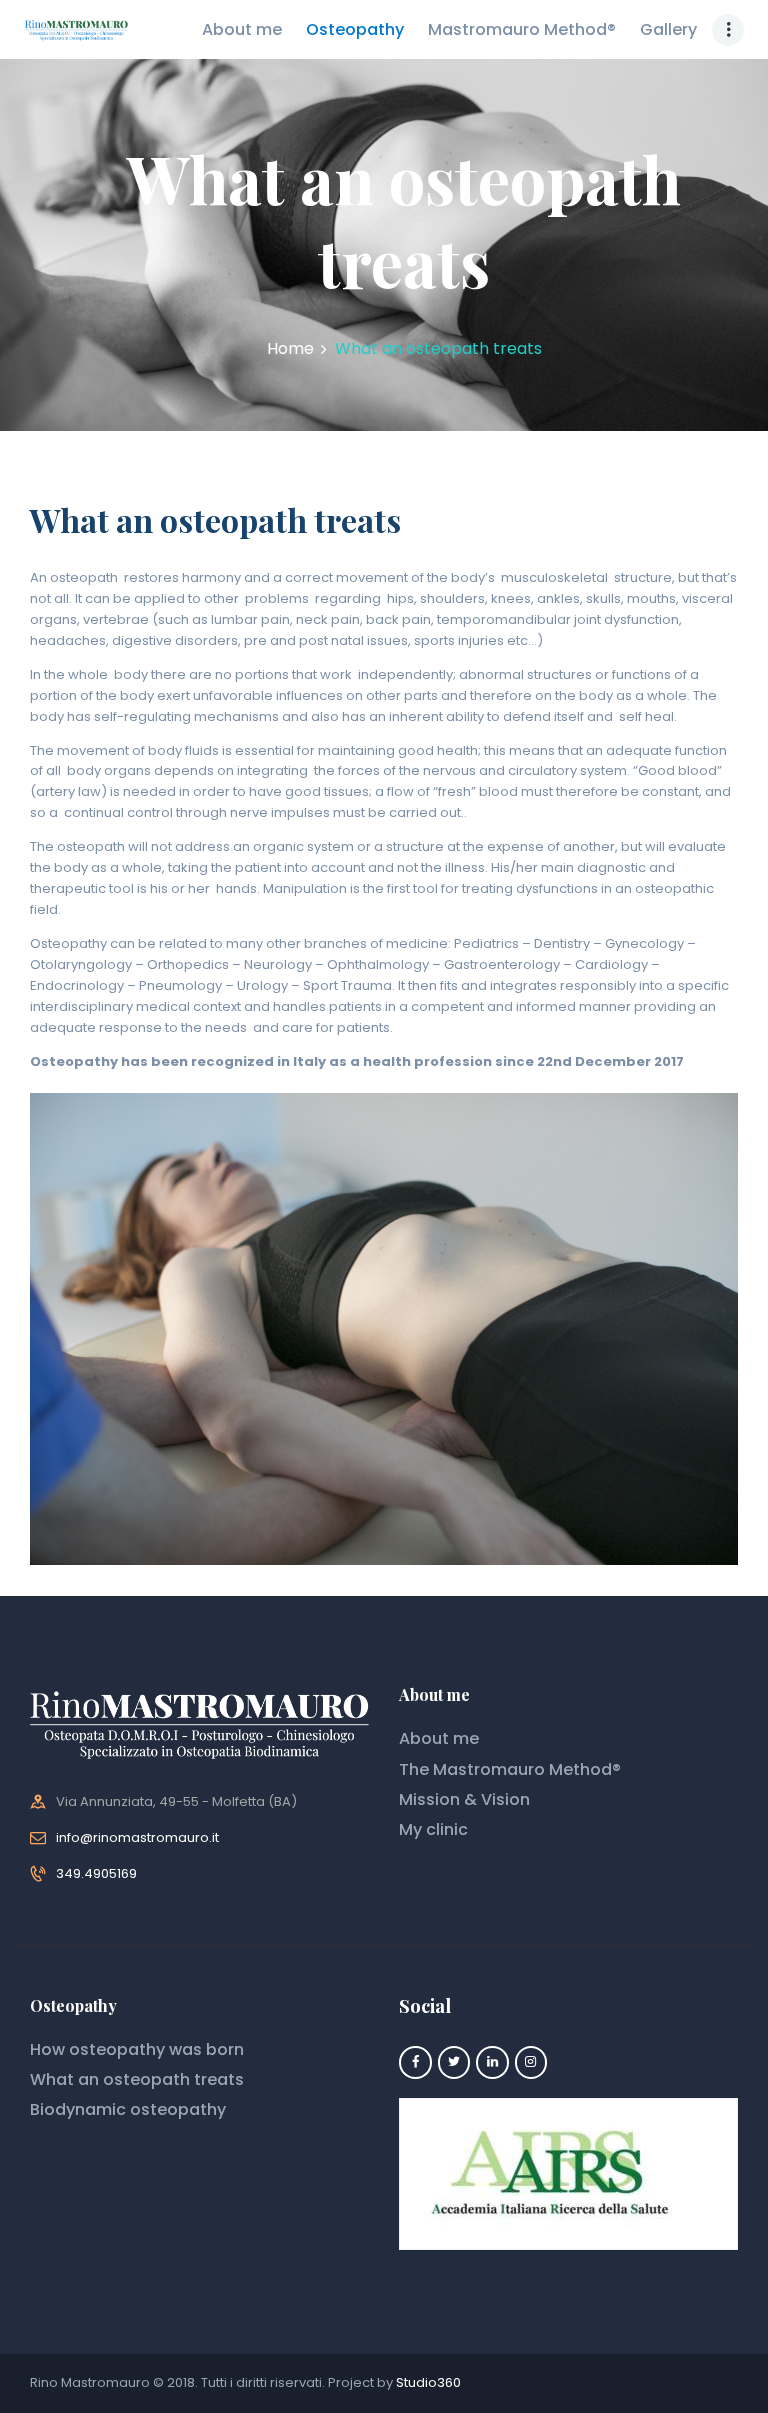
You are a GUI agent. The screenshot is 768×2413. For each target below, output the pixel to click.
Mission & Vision (464, 1799)
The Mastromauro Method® (510, 1769)
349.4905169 (96, 1873)
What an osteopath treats (137, 2079)
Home (290, 349)
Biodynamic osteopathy (128, 2109)
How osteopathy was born (137, 2049)
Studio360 (428, 2382)
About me (439, 1738)
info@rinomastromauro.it (137, 1837)
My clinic (433, 1829)
